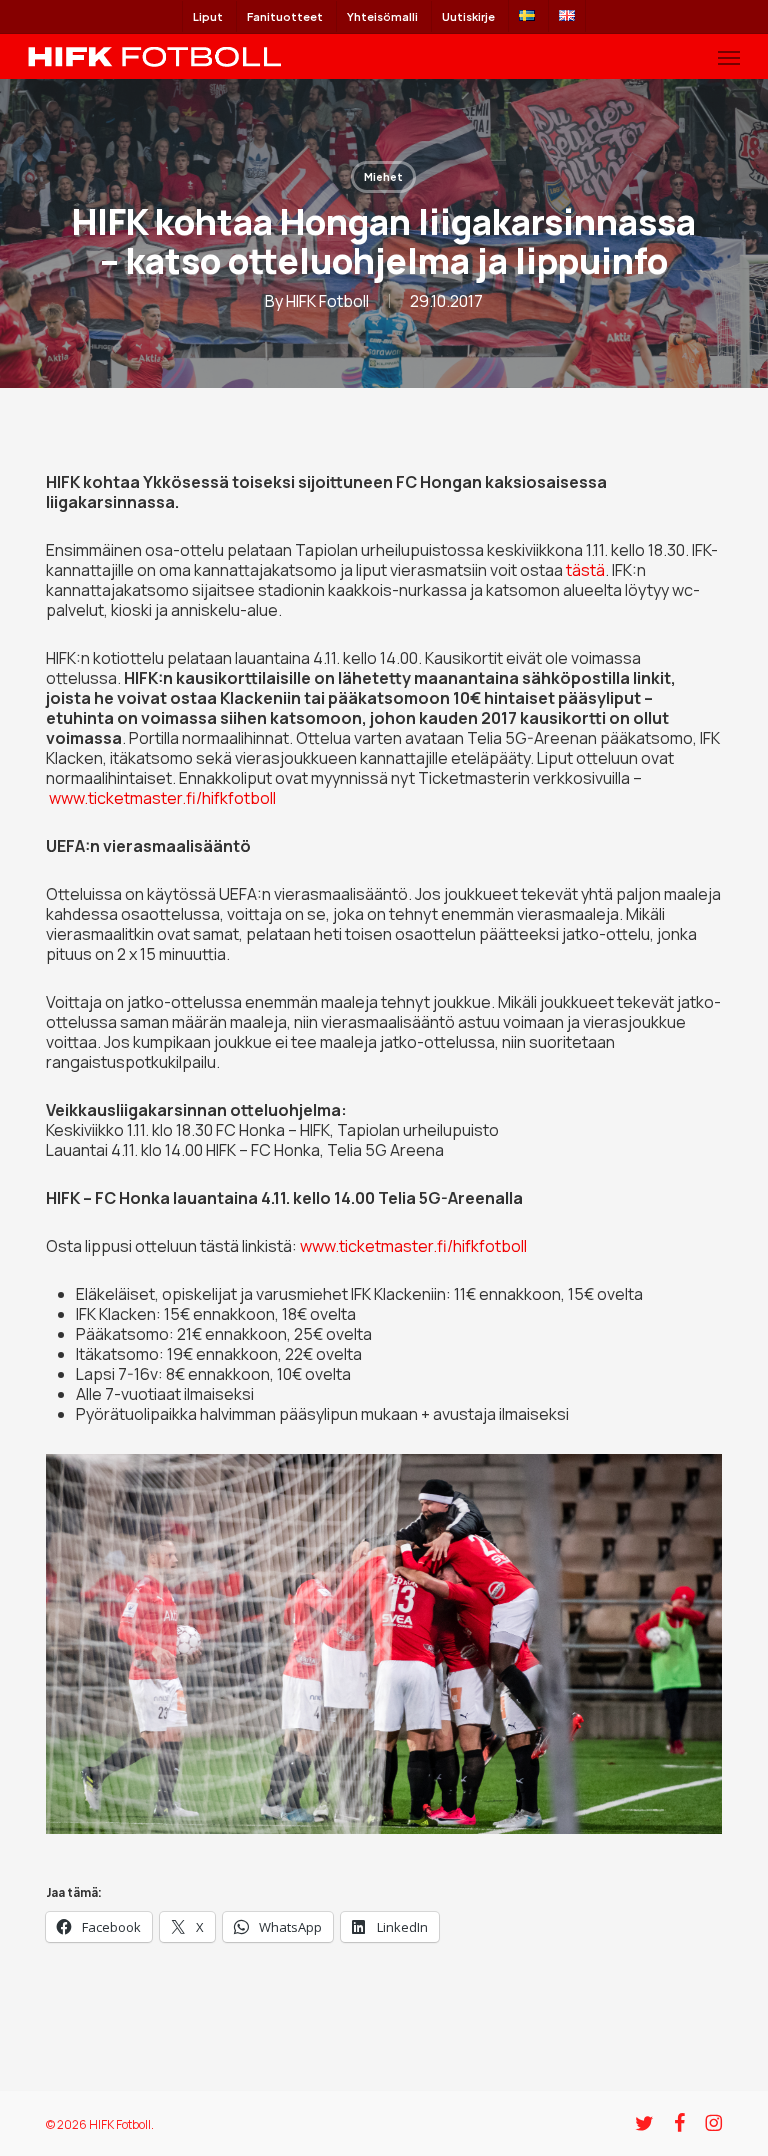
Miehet (383, 177)
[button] (729, 57)
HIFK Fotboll (327, 301)
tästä (585, 570)
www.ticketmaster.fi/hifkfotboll (162, 798)
